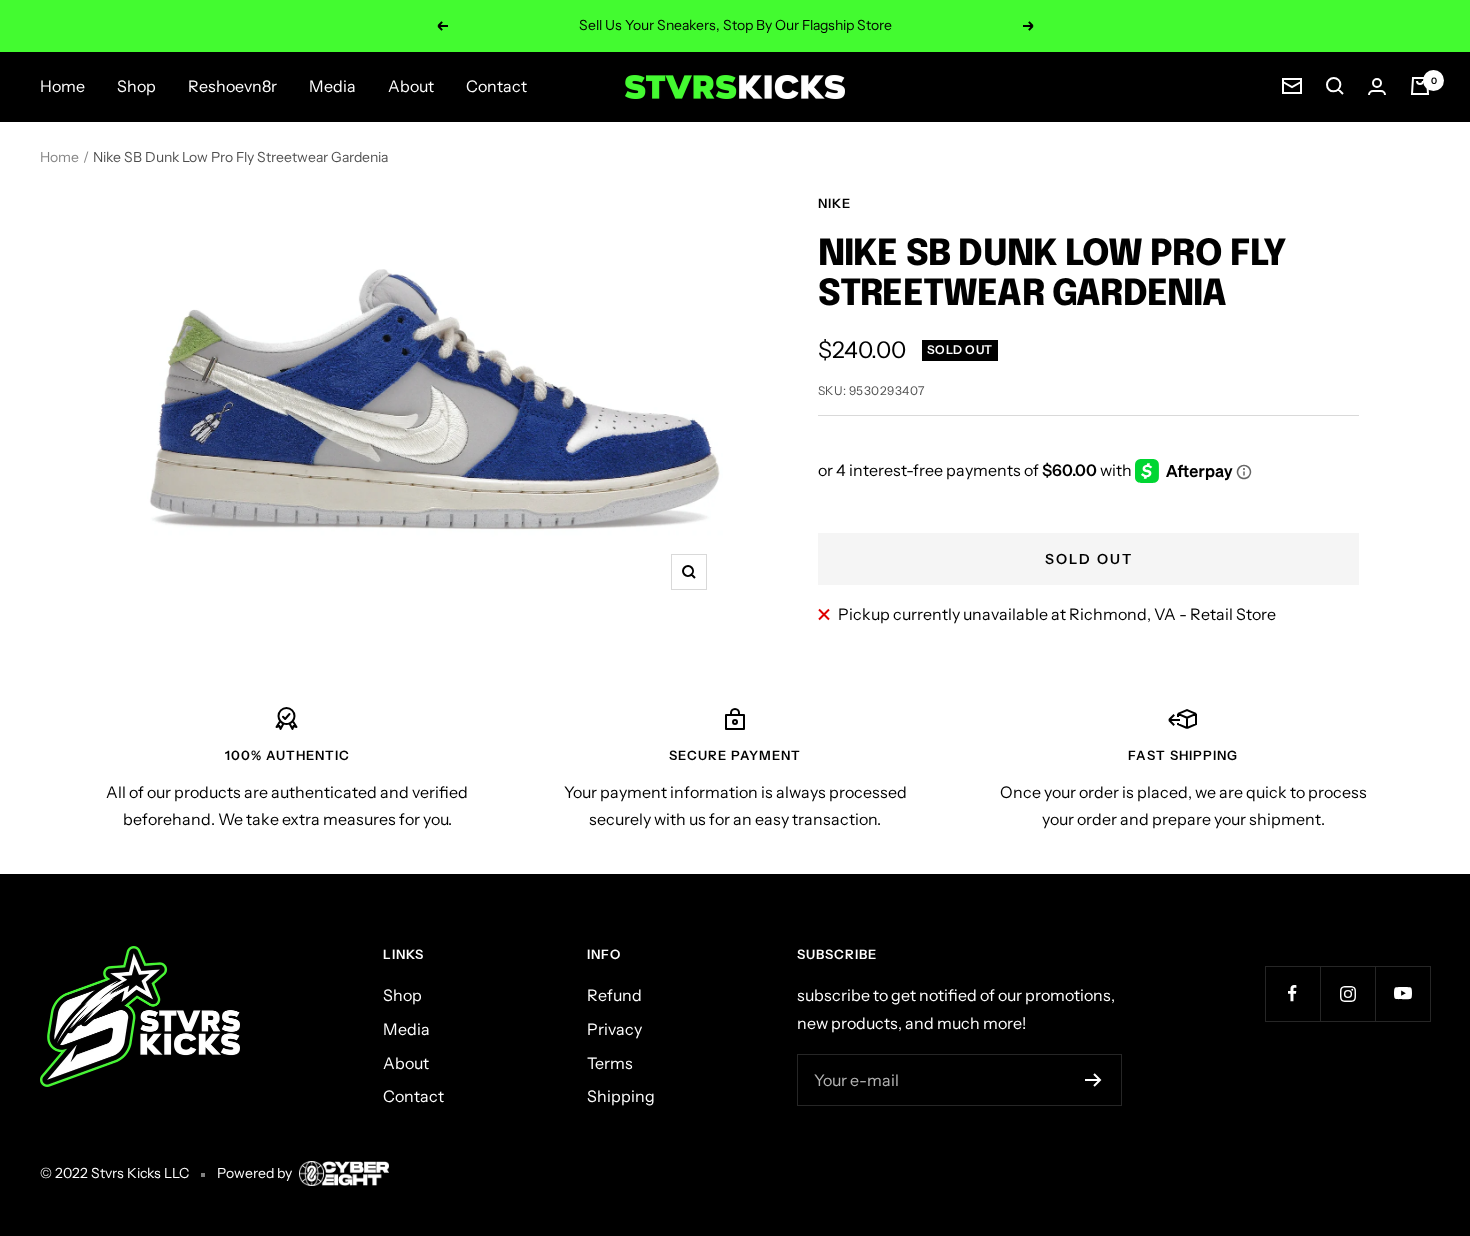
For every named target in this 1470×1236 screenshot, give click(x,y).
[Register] (1093, 1080)
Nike (834, 203)
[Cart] (1420, 86)
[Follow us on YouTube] (1402, 993)
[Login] (1377, 86)
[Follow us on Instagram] (1347, 993)
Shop (136, 86)
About (411, 86)
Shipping (621, 1096)
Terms (610, 1063)
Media (332, 86)
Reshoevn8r (232, 86)
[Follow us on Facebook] (1292, 993)
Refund (614, 995)
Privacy (614, 1029)
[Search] (1335, 86)
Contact (496, 86)
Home (62, 86)
